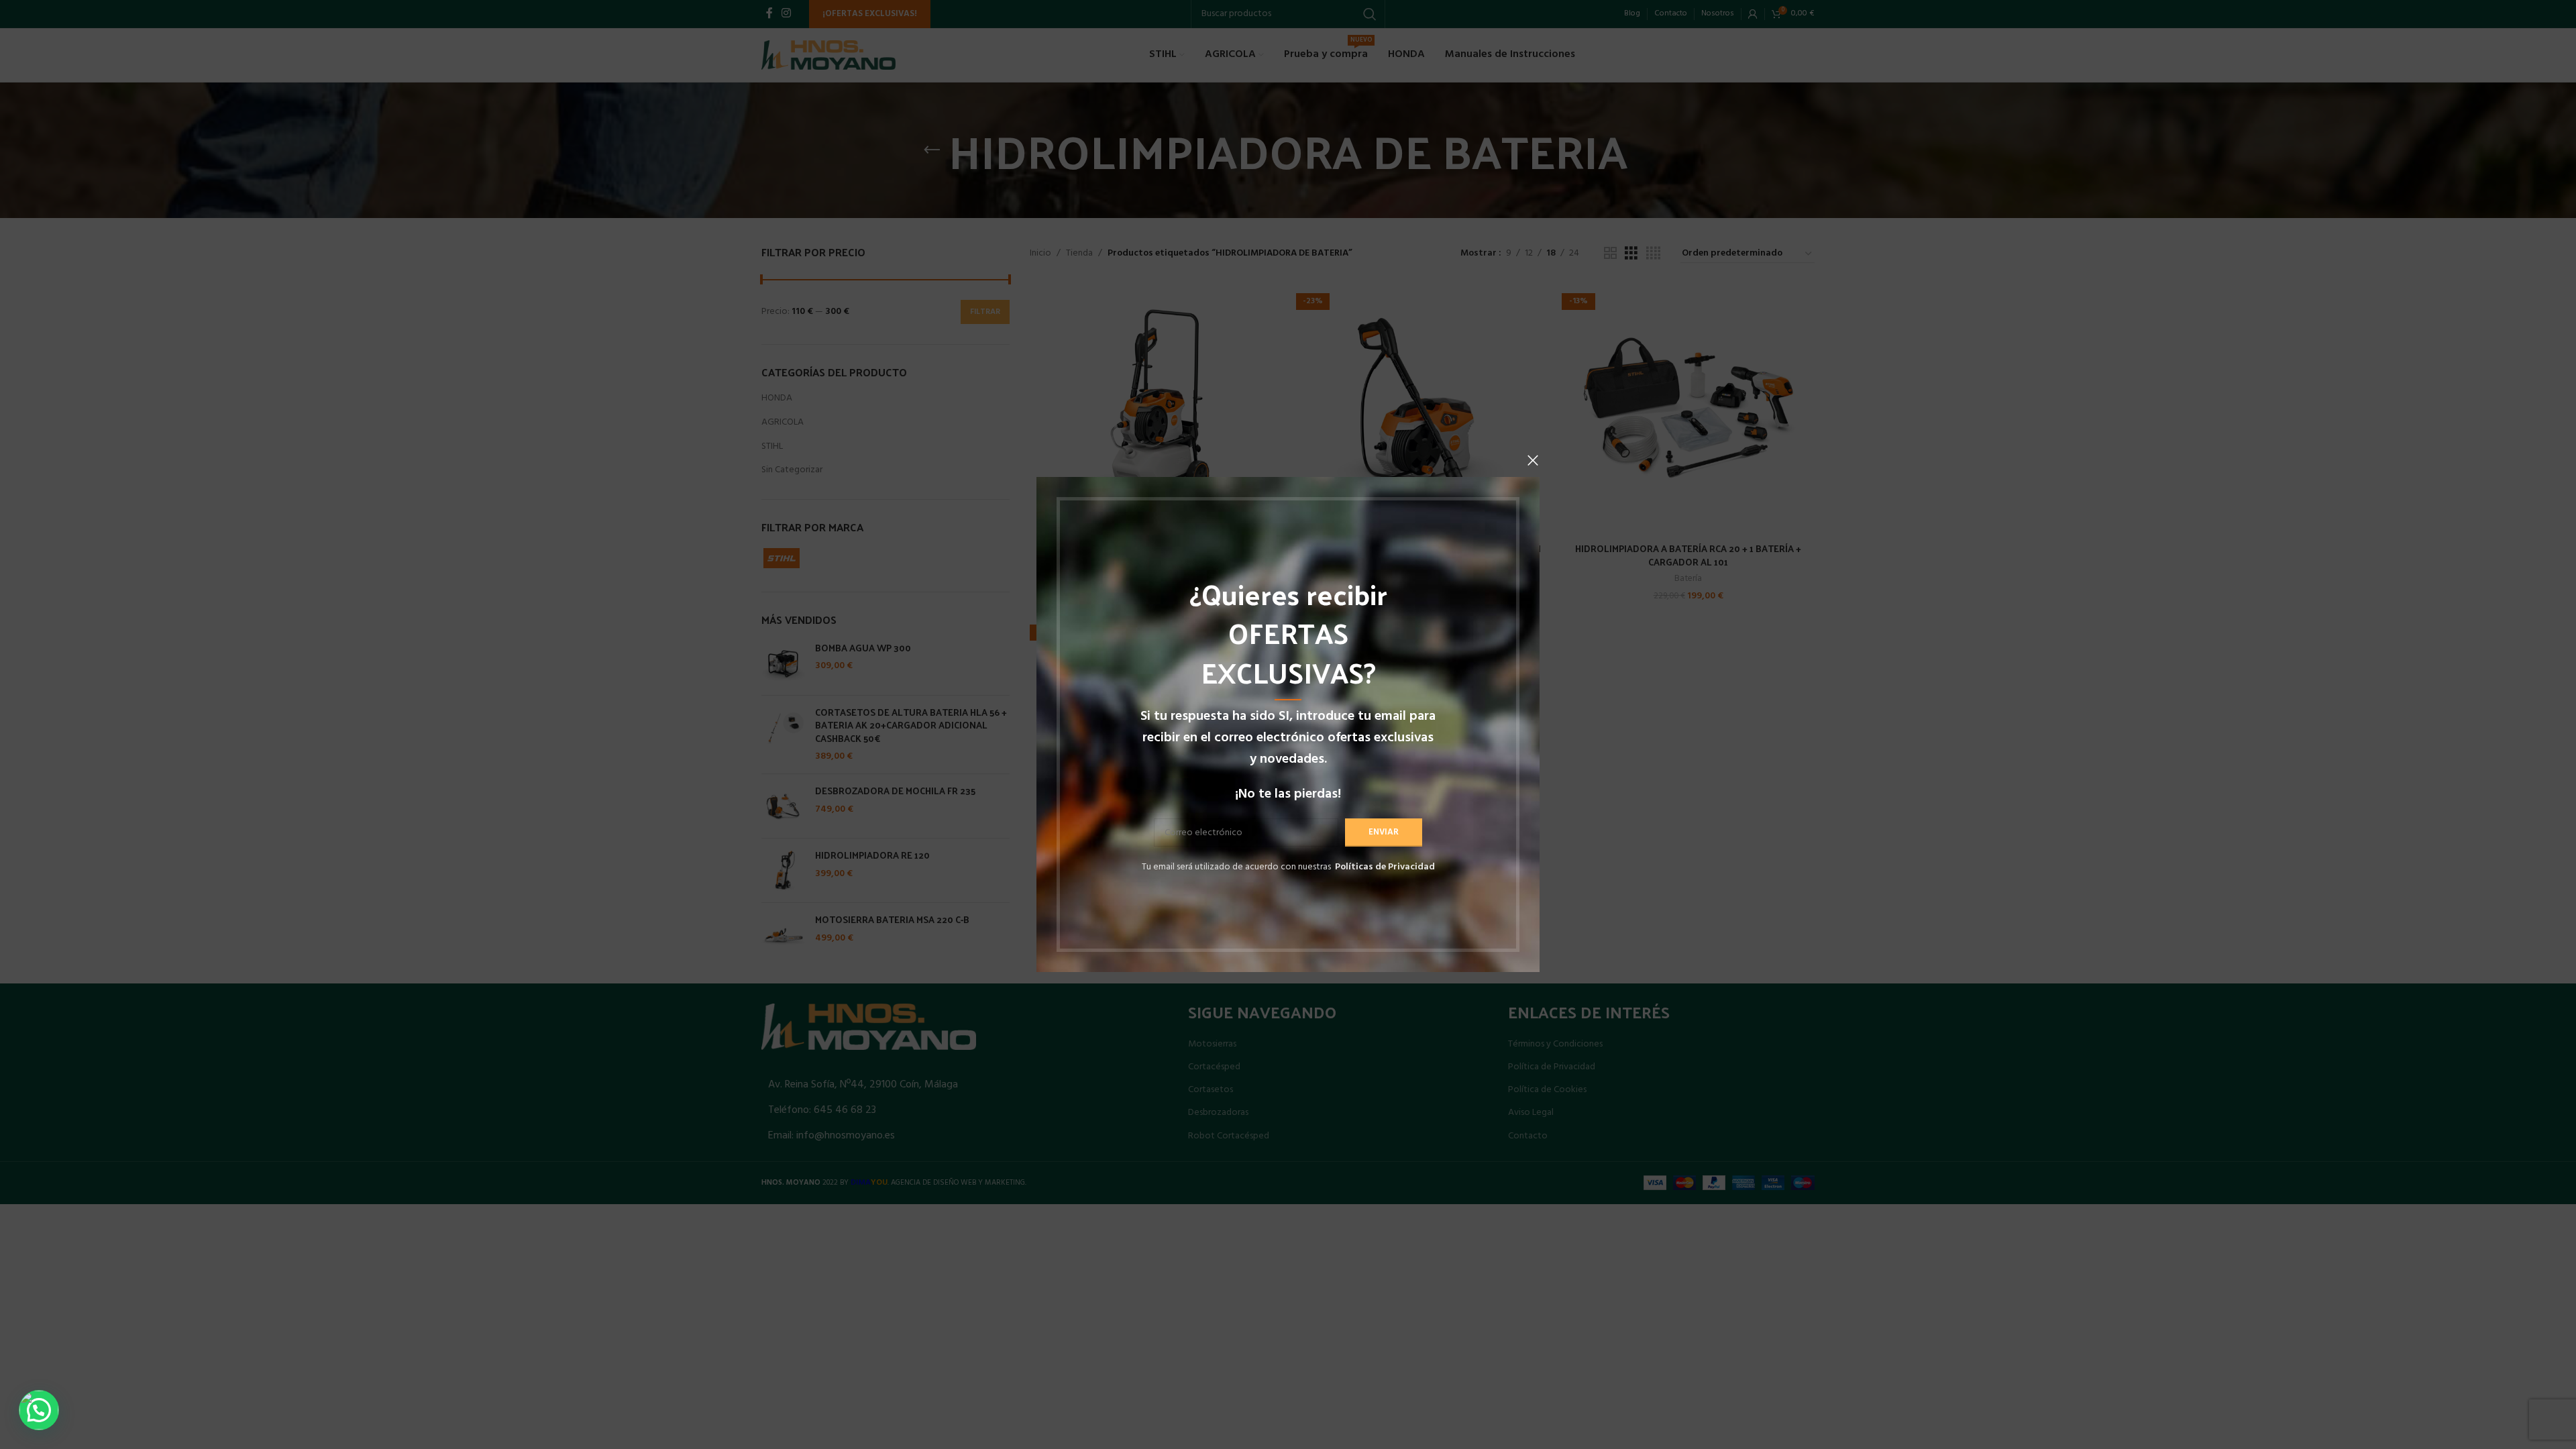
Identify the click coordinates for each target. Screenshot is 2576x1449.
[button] (39, 1410)
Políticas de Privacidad (1385, 867)
